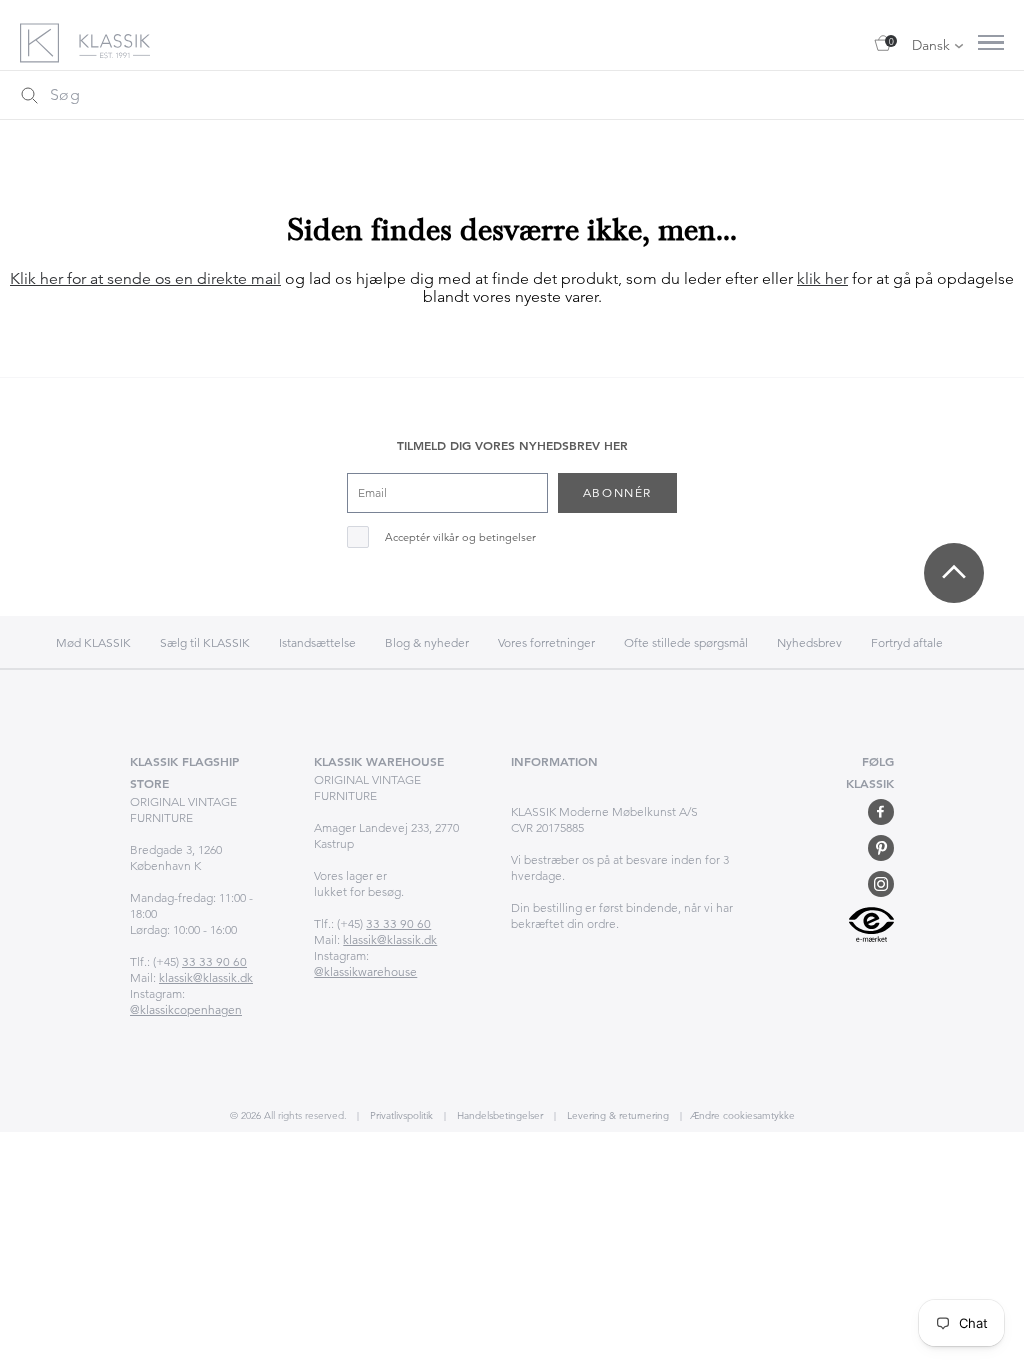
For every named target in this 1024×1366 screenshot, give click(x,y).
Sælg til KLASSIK (205, 642)
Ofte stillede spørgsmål (686, 642)
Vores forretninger (546, 642)
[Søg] (29, 95)
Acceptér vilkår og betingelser (460, 537)
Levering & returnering (616, 1115)
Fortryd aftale (907, 642)
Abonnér (617, 492)
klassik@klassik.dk (206, 977)
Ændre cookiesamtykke (742, 1115)
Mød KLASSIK (93, 642)
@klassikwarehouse (365, 971)
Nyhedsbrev (809, 642)
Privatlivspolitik (400, 1115)
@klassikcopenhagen (186, 1009)
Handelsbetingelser (498, 1115)
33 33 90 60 (214, 961)
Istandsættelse (317, 642)
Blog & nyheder (427, 642)
